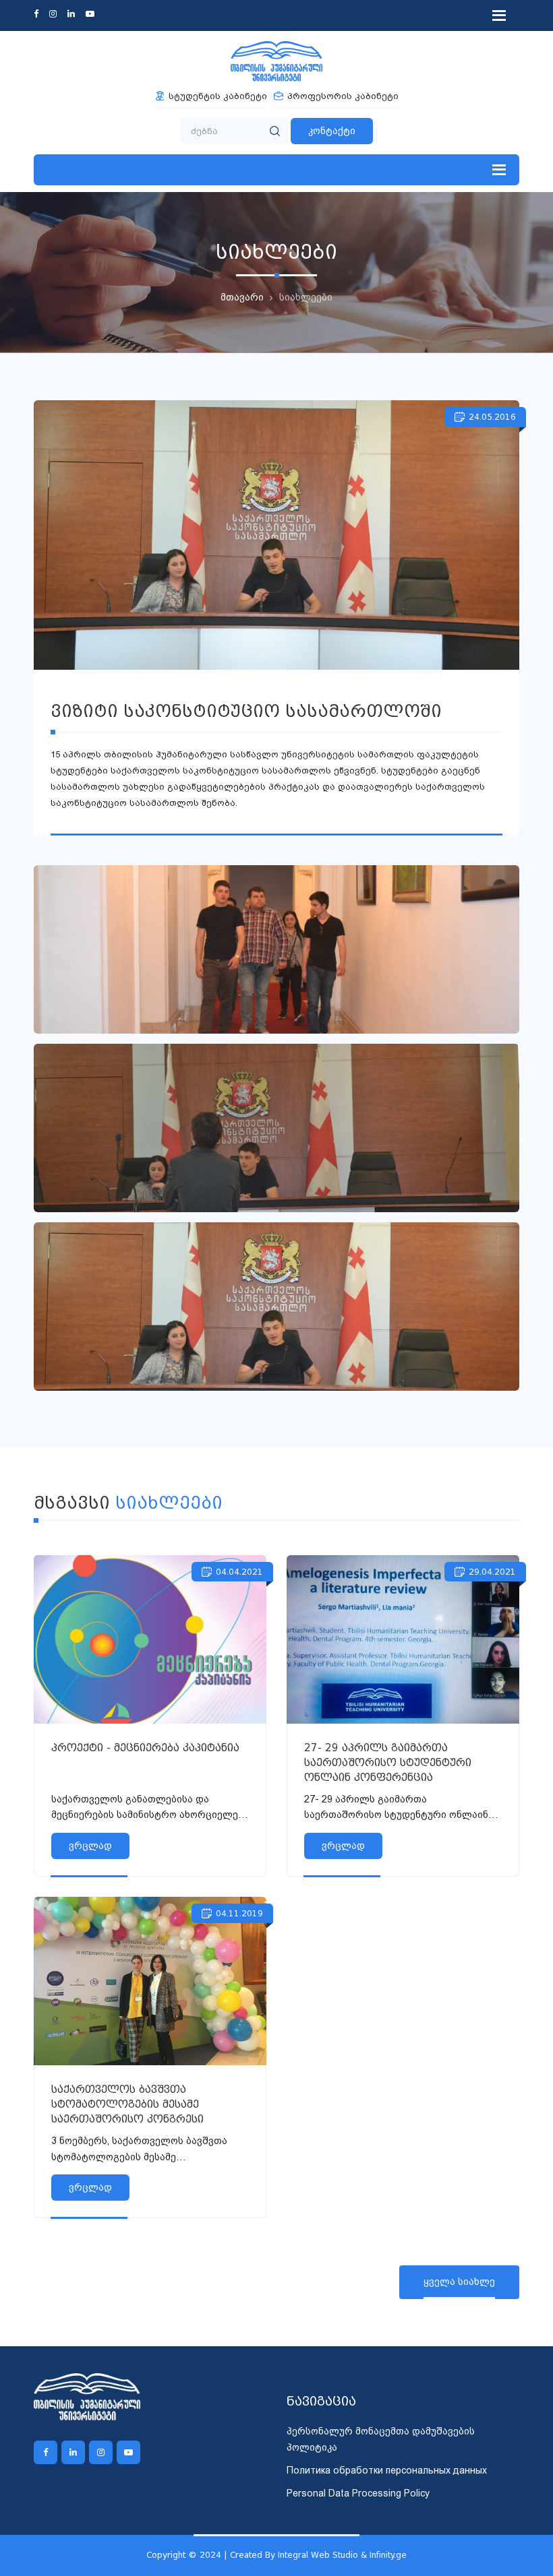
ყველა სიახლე (459, 2282)
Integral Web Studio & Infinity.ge (342, 2555)
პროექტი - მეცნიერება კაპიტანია (145, 1748)
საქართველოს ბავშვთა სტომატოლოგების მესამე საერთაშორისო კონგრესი (127, 2104)
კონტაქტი (332, 131)
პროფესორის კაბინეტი (343, 96)
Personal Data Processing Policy (358, 2493)
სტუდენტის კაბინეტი (218, 96)
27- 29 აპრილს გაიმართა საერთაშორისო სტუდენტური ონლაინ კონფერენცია (388, 1763)
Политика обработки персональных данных (387, 2470)
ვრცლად (90, 1846)
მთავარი (242, 297)
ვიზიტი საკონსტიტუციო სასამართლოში (246, 711)
